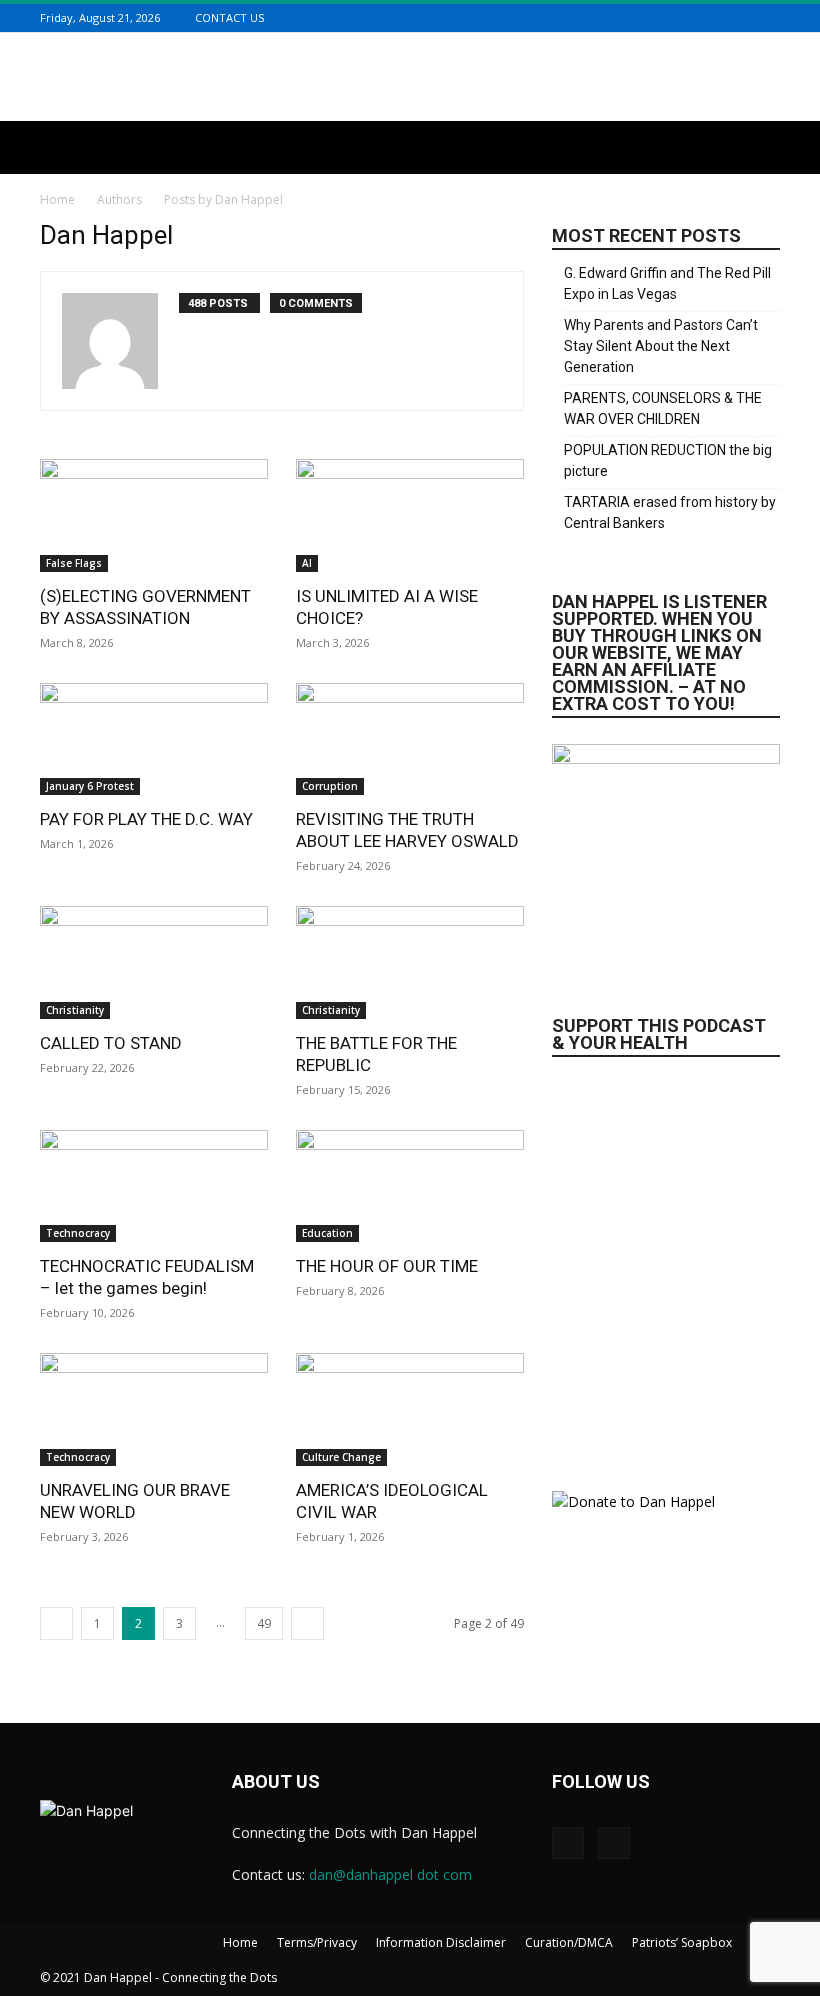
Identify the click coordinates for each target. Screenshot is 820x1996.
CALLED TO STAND (111, 1043)
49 (264, 1623)
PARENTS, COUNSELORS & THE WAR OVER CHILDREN (663, 408)
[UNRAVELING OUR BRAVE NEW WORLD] (154, 1409)
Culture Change (341, 1457)
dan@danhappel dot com (390, 1874)
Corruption (330, 786)
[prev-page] (56, 1623)
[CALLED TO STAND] (154, 962)
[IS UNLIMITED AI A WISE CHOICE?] (410, 515)
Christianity (75, 1010)
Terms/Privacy (317, 1942)
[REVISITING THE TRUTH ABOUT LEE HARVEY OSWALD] (410, 739)
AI (307, 563)
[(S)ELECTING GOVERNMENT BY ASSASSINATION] (154, 515)
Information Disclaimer (441, 1942)
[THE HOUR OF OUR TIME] (410, 1186)
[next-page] (307, 1623)
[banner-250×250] (666, 1263)
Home (57, 199)
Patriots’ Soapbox (682, 1942)
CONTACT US (229, 17)
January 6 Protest (90, 786)
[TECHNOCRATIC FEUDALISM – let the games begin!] (154, 1186)
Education (327, 1233)
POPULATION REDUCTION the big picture (668, 460)
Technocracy (78, 1233)
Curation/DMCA (569, 1942)
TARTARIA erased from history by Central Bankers (670, 512)
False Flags (74, 563)
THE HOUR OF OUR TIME (387, 1266)
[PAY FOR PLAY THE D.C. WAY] (154, 739)
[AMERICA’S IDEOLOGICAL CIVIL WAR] (410, 1409)
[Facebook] (744, 17)
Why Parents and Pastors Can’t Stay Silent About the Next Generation (661, 346)
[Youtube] (769, 17)
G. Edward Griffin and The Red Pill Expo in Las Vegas (667, 283)
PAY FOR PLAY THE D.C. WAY (146, 819)
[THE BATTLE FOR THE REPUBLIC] (410, 962)
